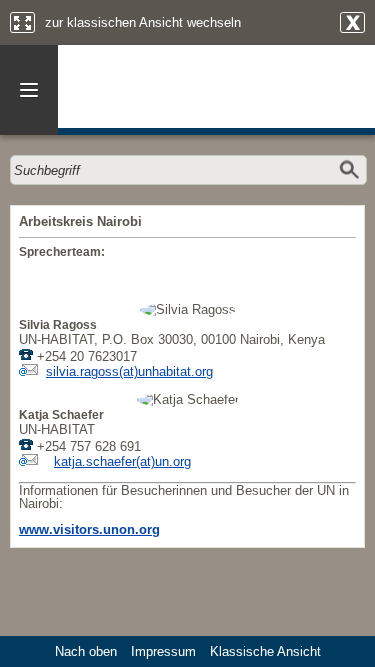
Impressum (163, 651)
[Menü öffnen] (29, 90)
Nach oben (86, 651)
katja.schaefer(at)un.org (122, 461)
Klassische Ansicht (265, 651)
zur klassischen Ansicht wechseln (143, 22)
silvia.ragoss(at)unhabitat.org (129, 371)
